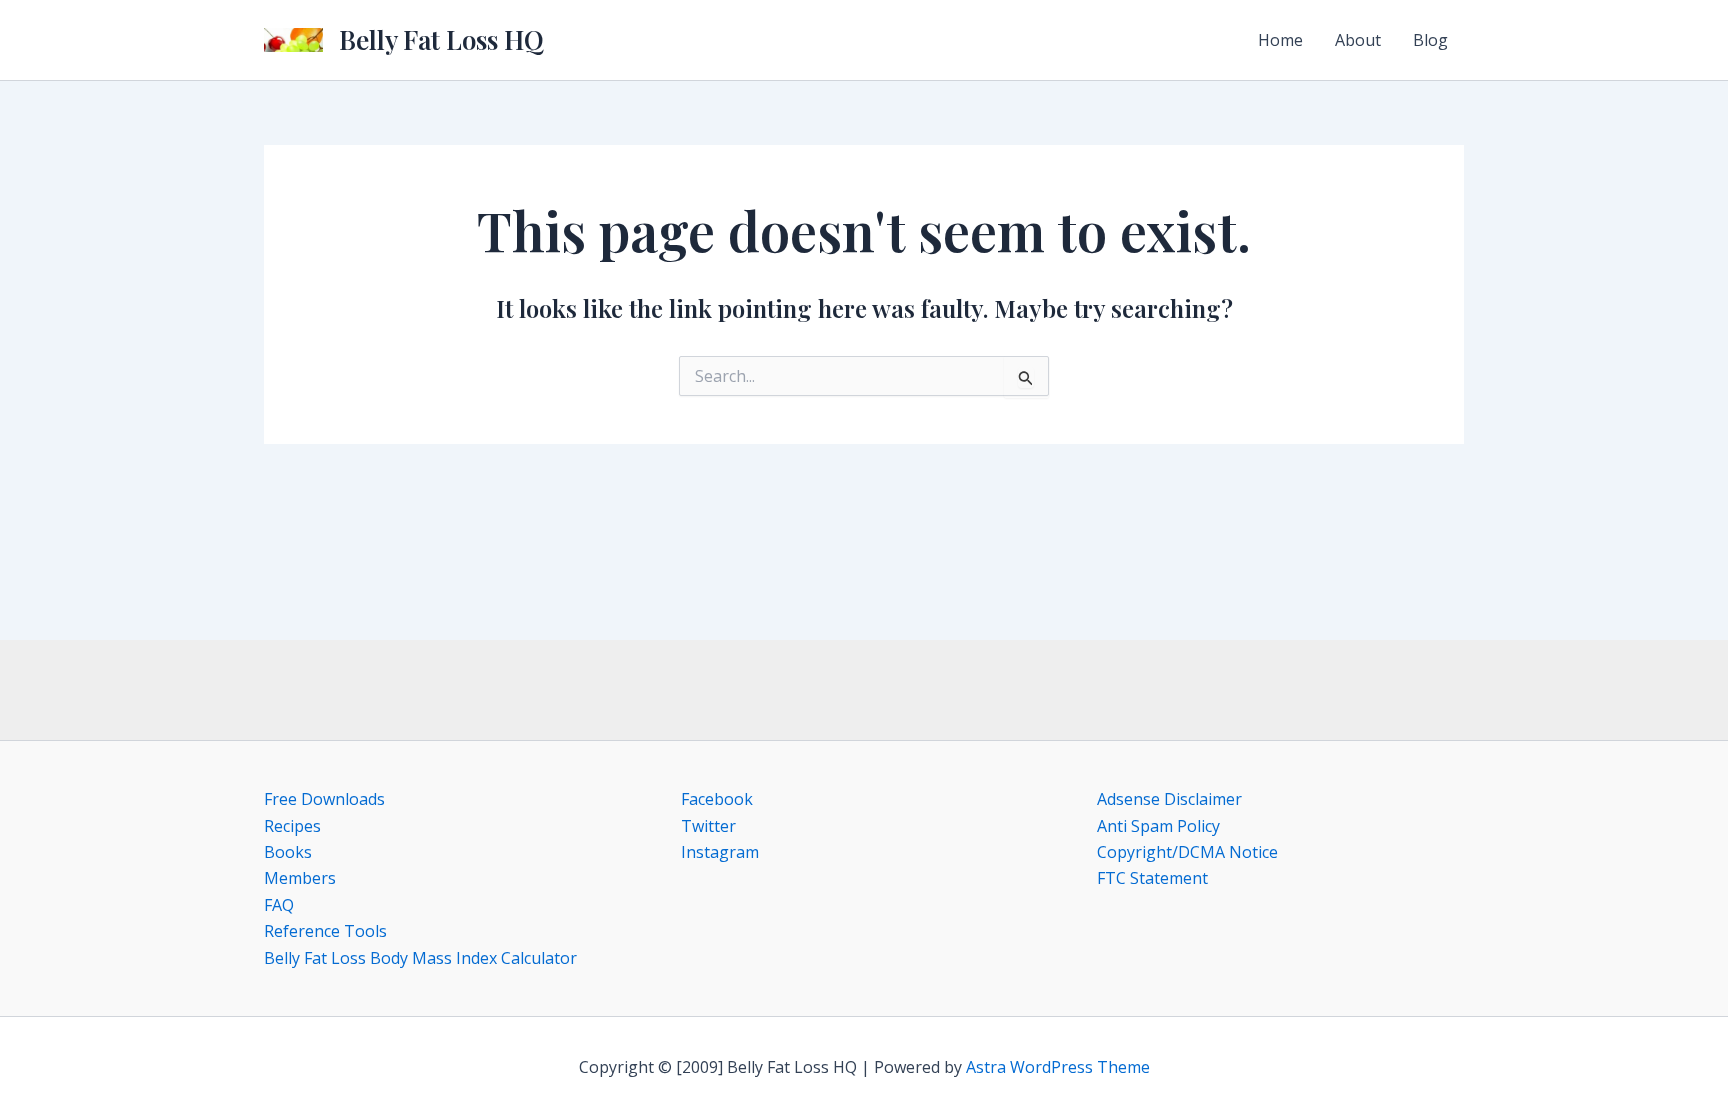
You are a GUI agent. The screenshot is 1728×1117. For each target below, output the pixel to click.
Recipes (292, 826)
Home (1280, 40)
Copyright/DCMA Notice (1187, 852)
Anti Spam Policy (1158, 826)
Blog (1430, 40)
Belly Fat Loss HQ (441, 39)
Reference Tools (325, 931)
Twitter (708, 826)
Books (288, 852)
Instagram (720, 852)
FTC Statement (1152, 878)
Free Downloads (324, 799)
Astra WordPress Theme (1058, 1067)
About (1358, 40)
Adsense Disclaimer (1169, 799)
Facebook (717, 799)
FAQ (279, 905)
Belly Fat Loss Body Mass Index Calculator (420, 958)
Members (300, 878)
